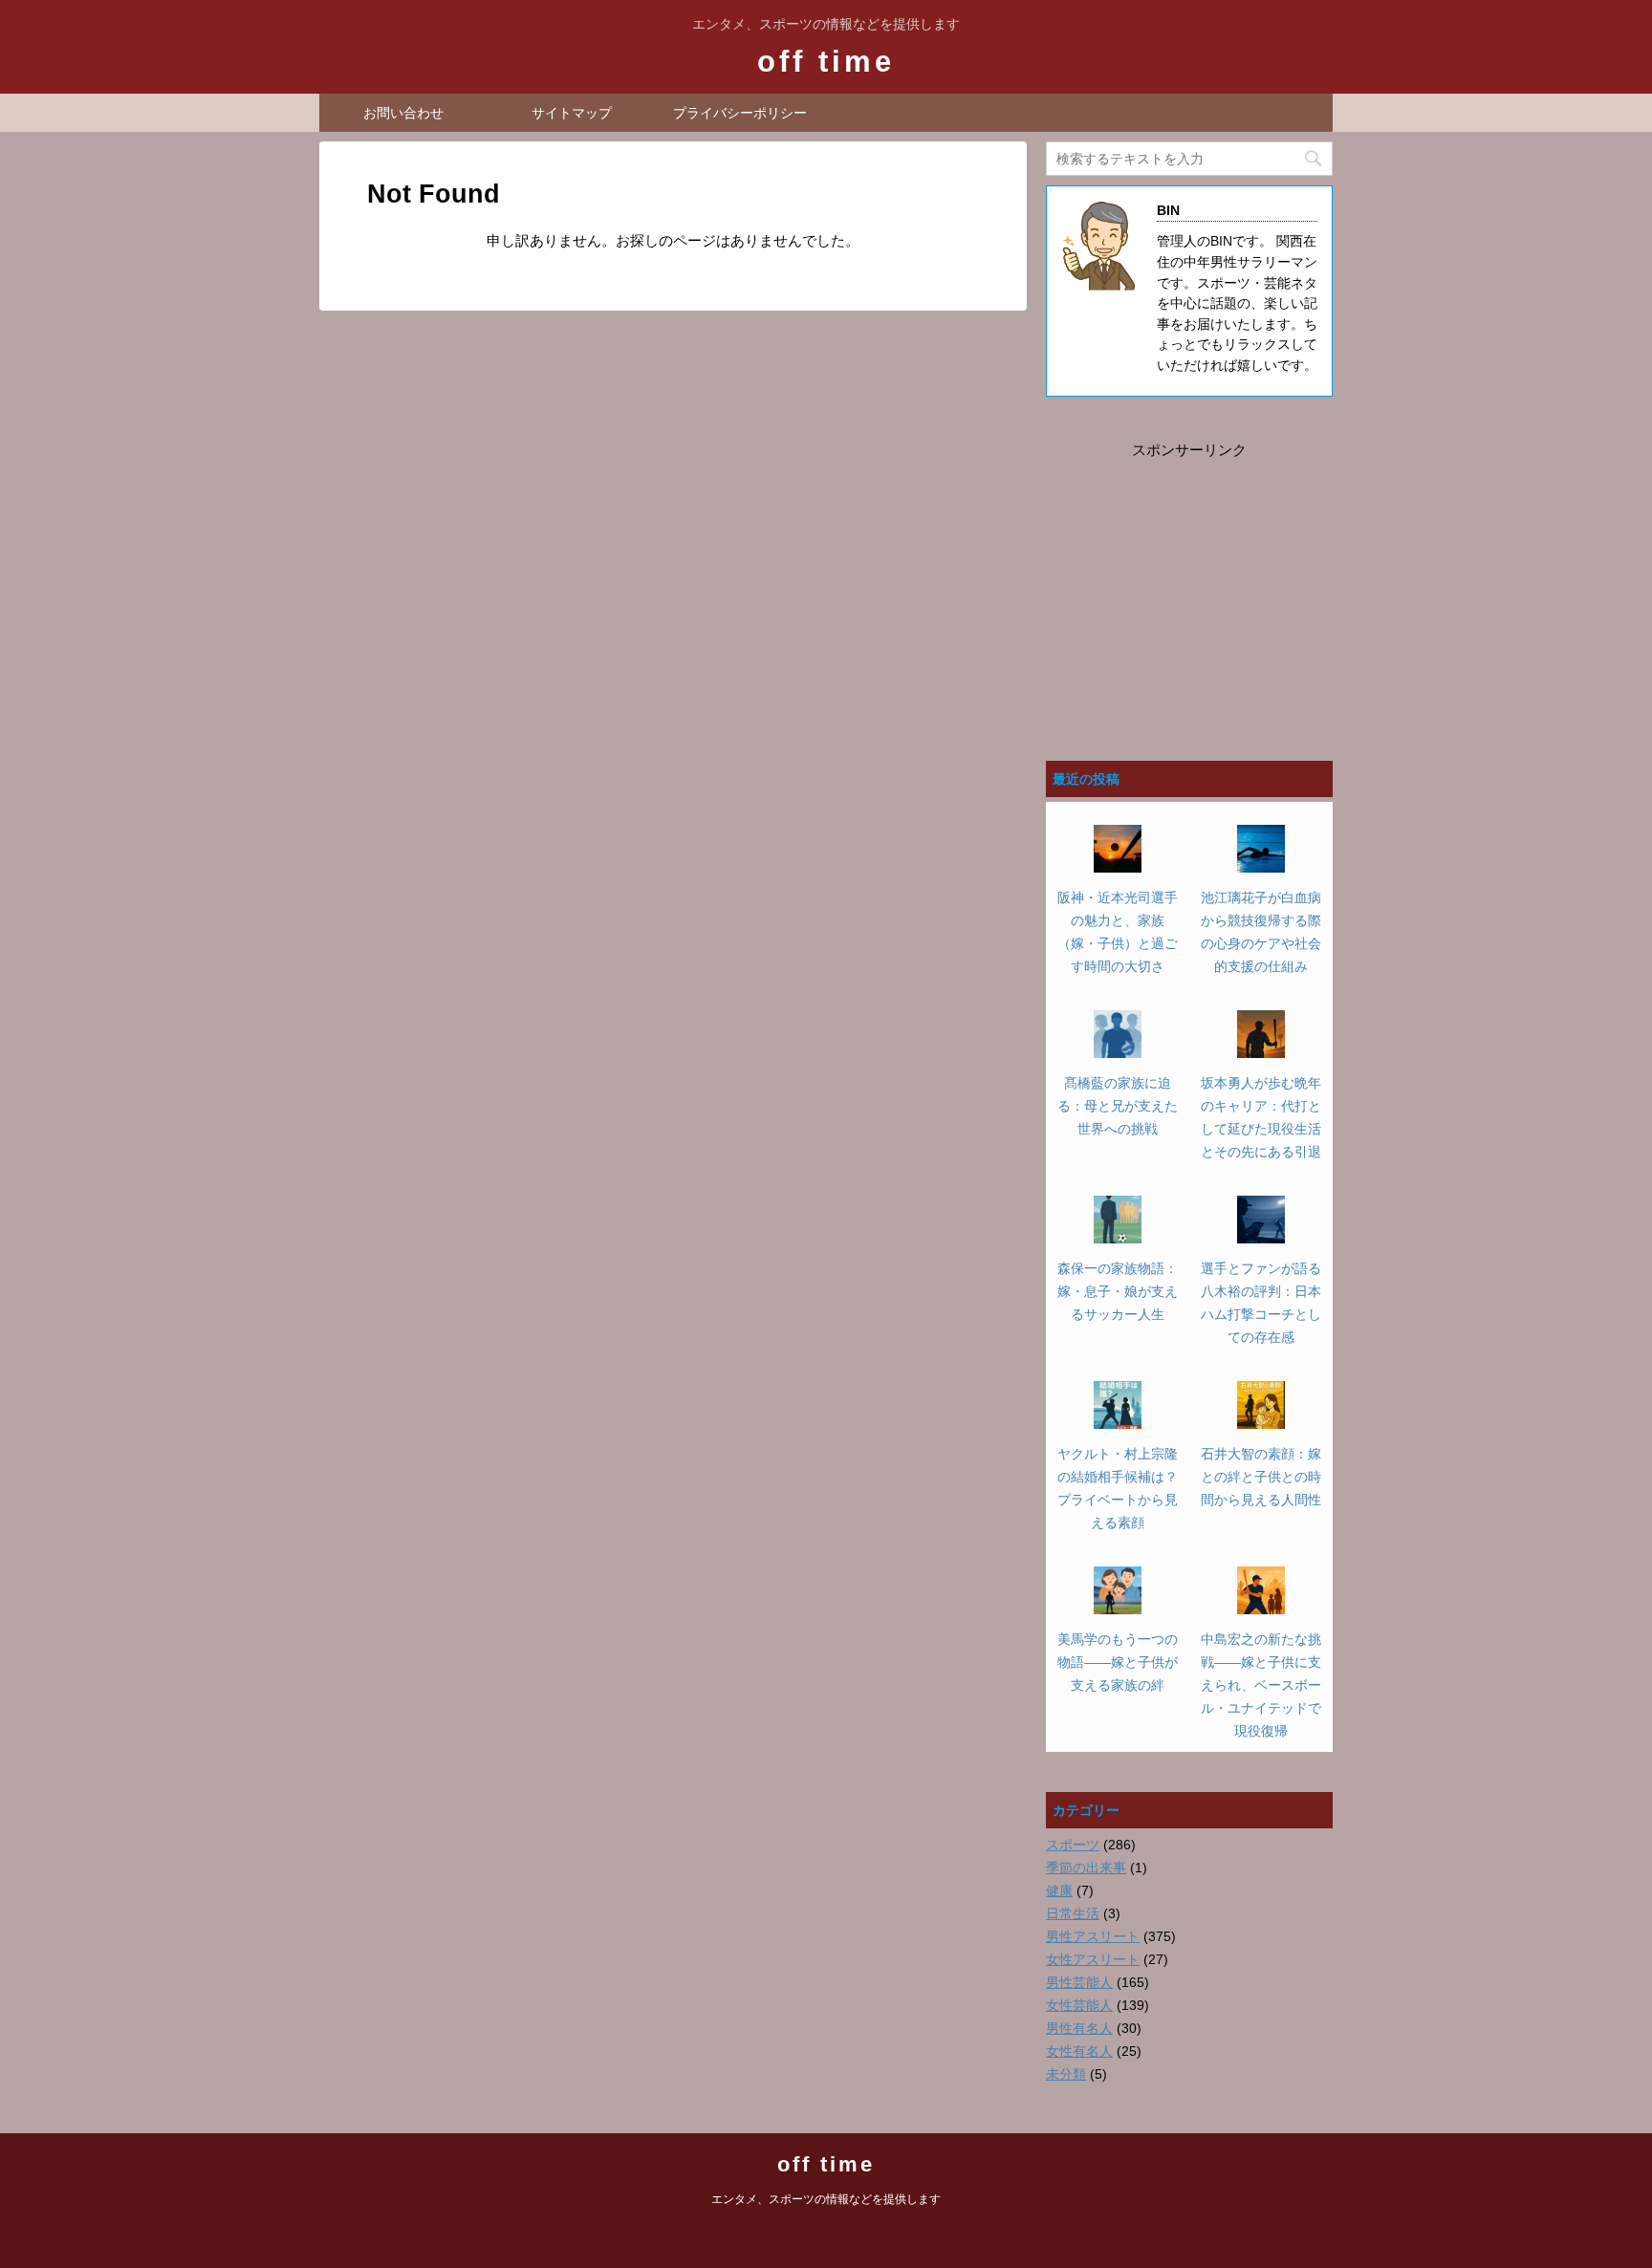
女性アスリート (1093, 1959)
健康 (1059, 1890)
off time (826, 62)
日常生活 (1073, 1913)
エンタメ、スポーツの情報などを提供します (826, 2199)
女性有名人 (1079, 2051)
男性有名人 (1079, 2028)
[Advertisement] (1189, 582)
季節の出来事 (1086, 1868)
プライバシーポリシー (740, 113)
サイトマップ (572, 113)
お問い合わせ (403, 113)
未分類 (1066, 2074)
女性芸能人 (1079, 2005)
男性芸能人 (1079, 1982)
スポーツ (1073, 1845)
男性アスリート (1093, 1936)
